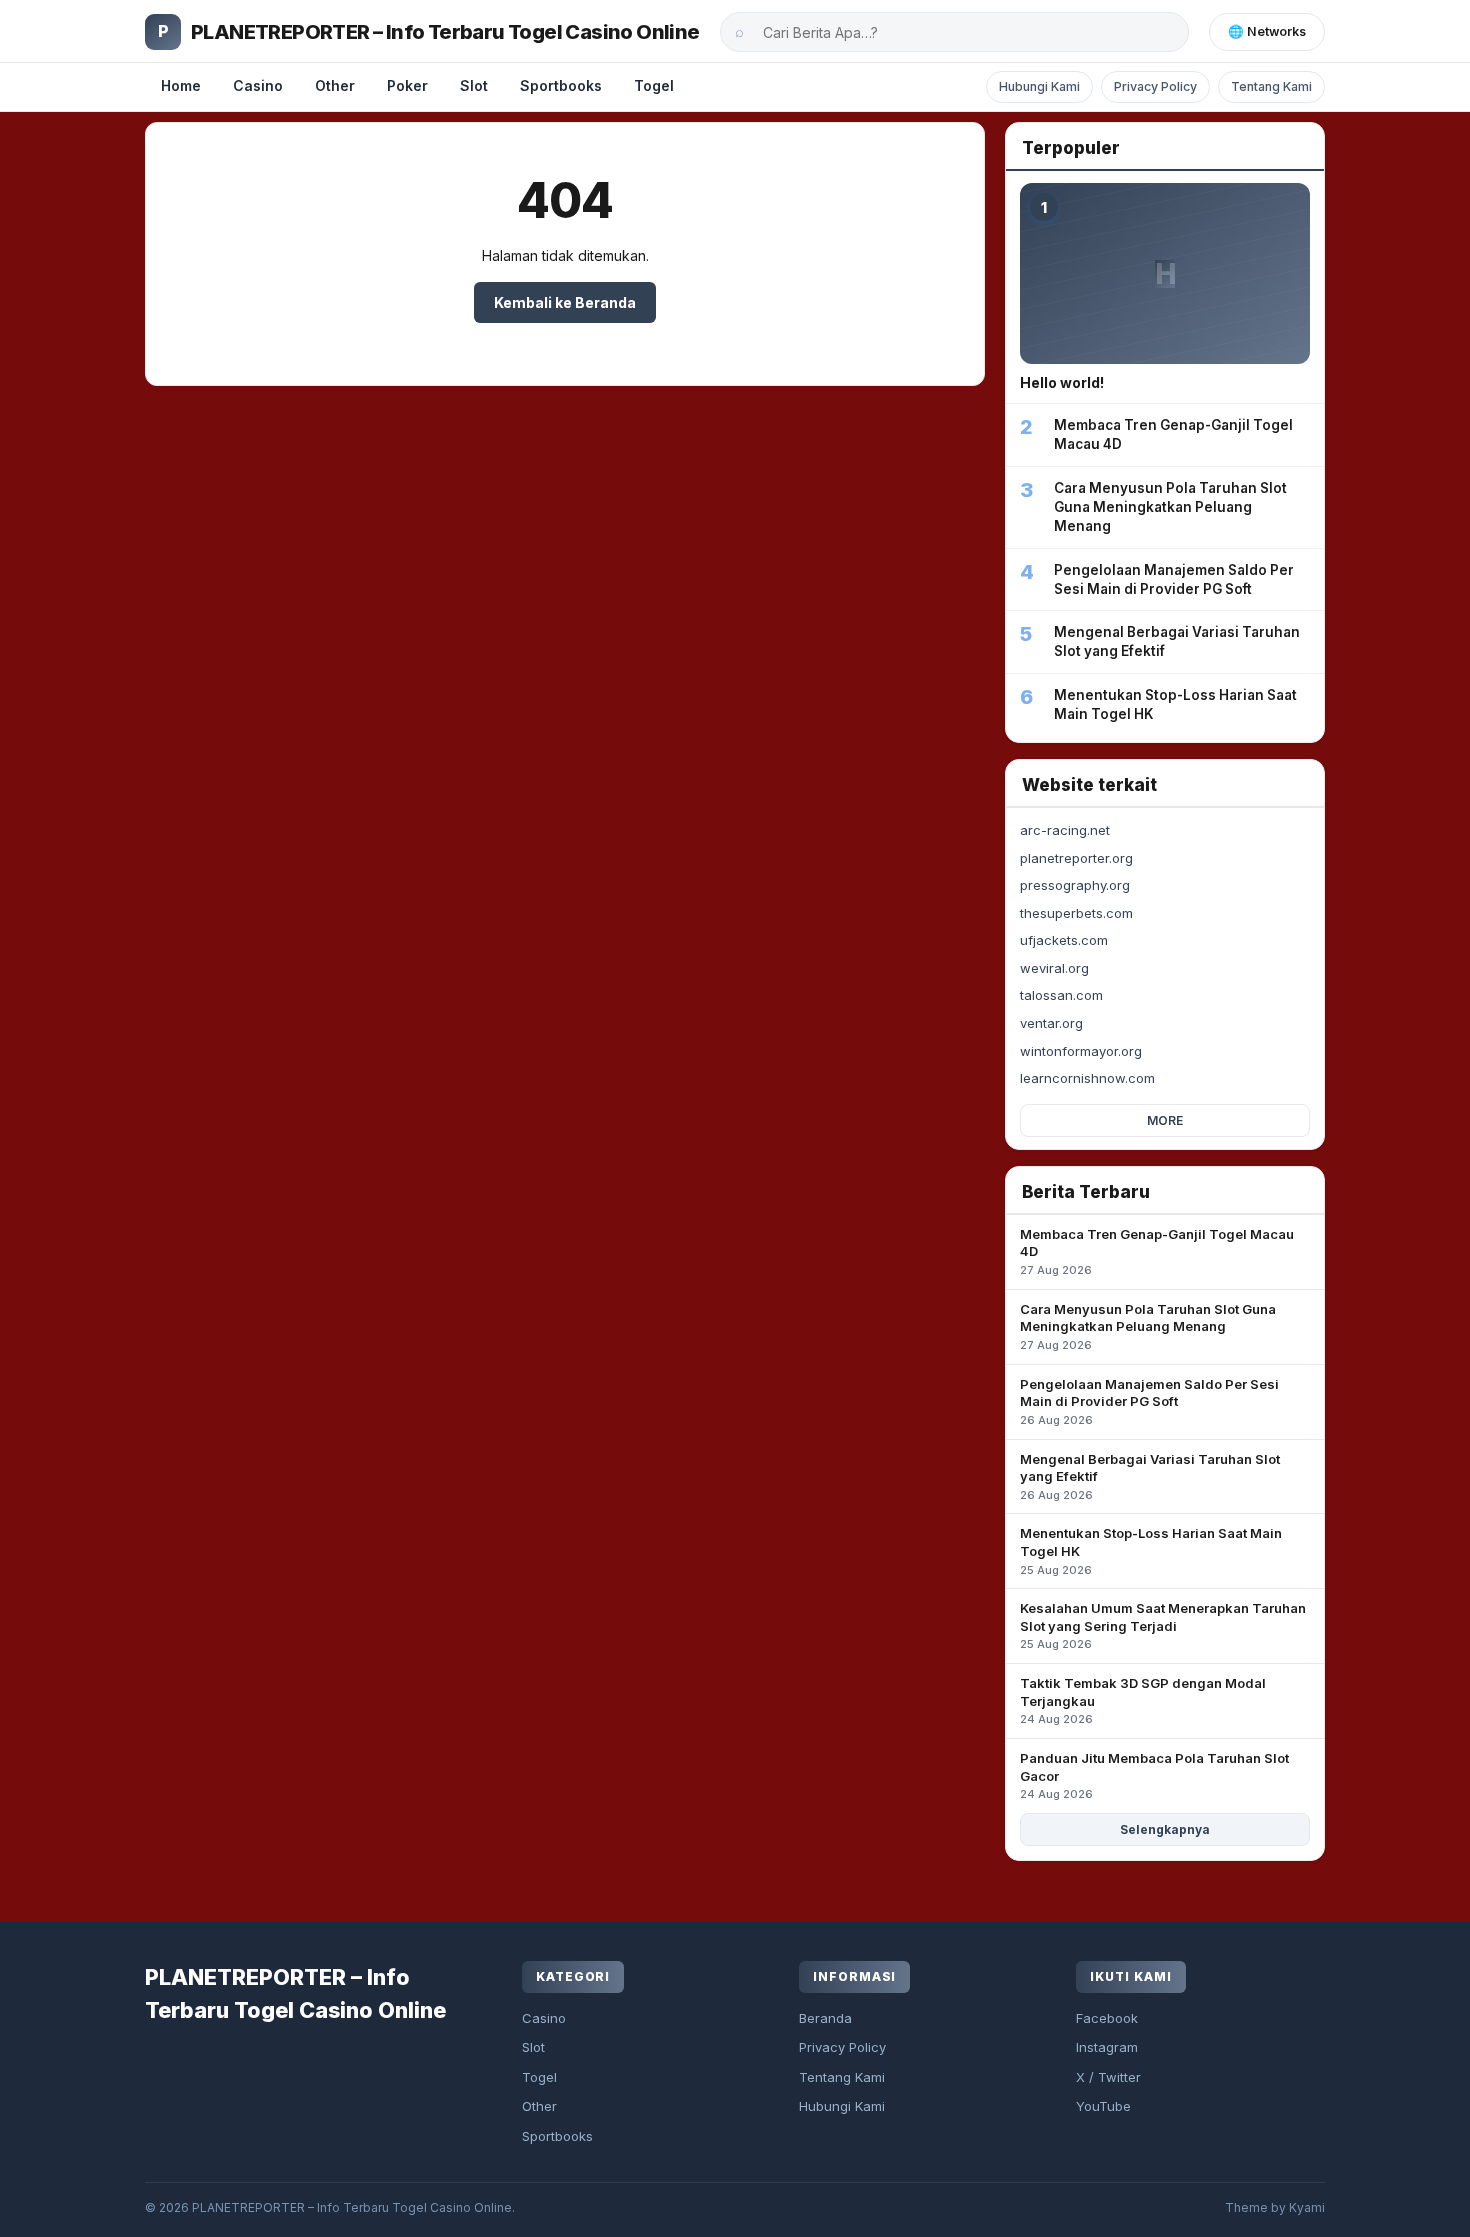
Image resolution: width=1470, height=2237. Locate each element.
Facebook (1107, 2018)
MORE (1165, 1120)
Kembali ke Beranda (565, 302)
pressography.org (1075, 885)
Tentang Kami (1271, 86)
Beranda (825, 2018)
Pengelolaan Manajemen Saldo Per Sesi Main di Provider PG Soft (1149, 1401)
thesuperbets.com (1076, 913)
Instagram (1107, 2047)
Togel (654, 85)
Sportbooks (561, 85)
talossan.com (1061, 995)
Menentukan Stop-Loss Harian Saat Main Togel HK (1151, 1550)
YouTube (1103, 2106)
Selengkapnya (1165, 1829)
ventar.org (1051, 1023)
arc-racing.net (1065, 830)
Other (335, 85)
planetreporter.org (1076, 858)
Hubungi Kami (1039, 86)
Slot (474, 85)
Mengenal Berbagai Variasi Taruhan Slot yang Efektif (1150, 1476)
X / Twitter (1108, 2077)
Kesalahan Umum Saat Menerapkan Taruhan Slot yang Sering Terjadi (1163, 1625)
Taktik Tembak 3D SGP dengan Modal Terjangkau (1143, 1700)
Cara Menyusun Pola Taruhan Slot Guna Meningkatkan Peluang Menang (1148, 1326)
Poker (407, 85)
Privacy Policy (1155, 86)
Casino (258, 85)
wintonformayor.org (1081, 1051)
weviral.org (1054, 968)
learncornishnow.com (1087, 1078)
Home (181, 85)
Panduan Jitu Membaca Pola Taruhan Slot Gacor (1154, 1775)
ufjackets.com (1064, 940)
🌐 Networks (1267, 31)
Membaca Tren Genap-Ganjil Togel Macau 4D (1157, 1251)
